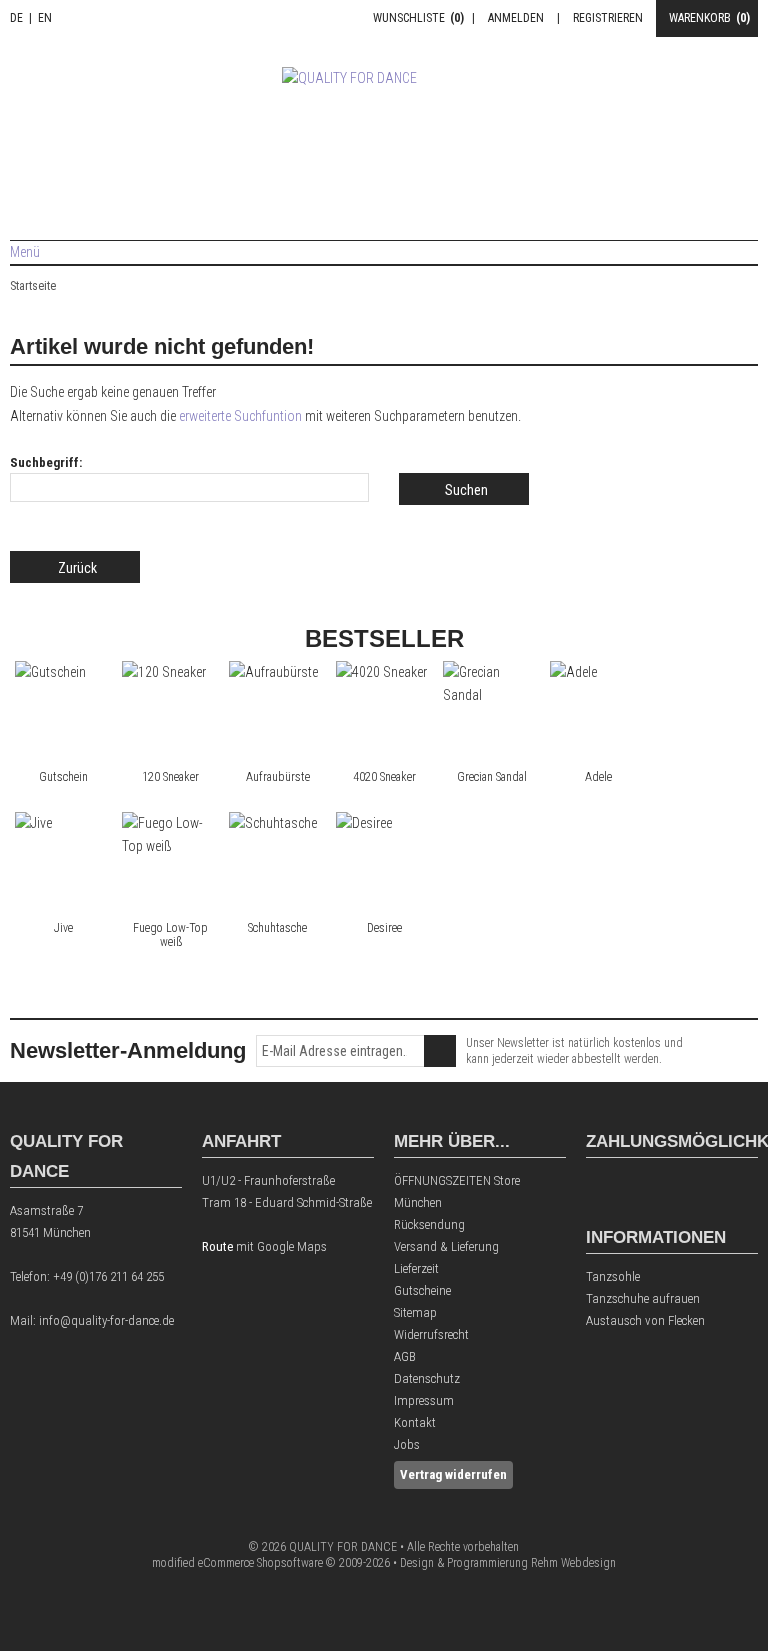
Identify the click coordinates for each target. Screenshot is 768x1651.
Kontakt (415, 1422)
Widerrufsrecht (431, 1334)
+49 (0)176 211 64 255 (108, 1276)
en (45, 18)
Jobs (407, 1444)
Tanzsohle (613, 1276)
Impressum (424, 1400)
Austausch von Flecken (645, 1320)
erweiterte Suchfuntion (240, 416)
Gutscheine (422, 1290)
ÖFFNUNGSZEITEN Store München (457, 1191)
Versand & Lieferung (446, 1246)
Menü (25, 252)
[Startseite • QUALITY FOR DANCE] (384, 126)
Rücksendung (429, 1224)
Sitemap (415, 1312)
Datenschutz (427, 1378)
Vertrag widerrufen (453, 1474)
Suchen (464, 489)
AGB (405, 1356)
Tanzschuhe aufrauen (643, 1298)
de (16, 18)
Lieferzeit (416, 1268)
